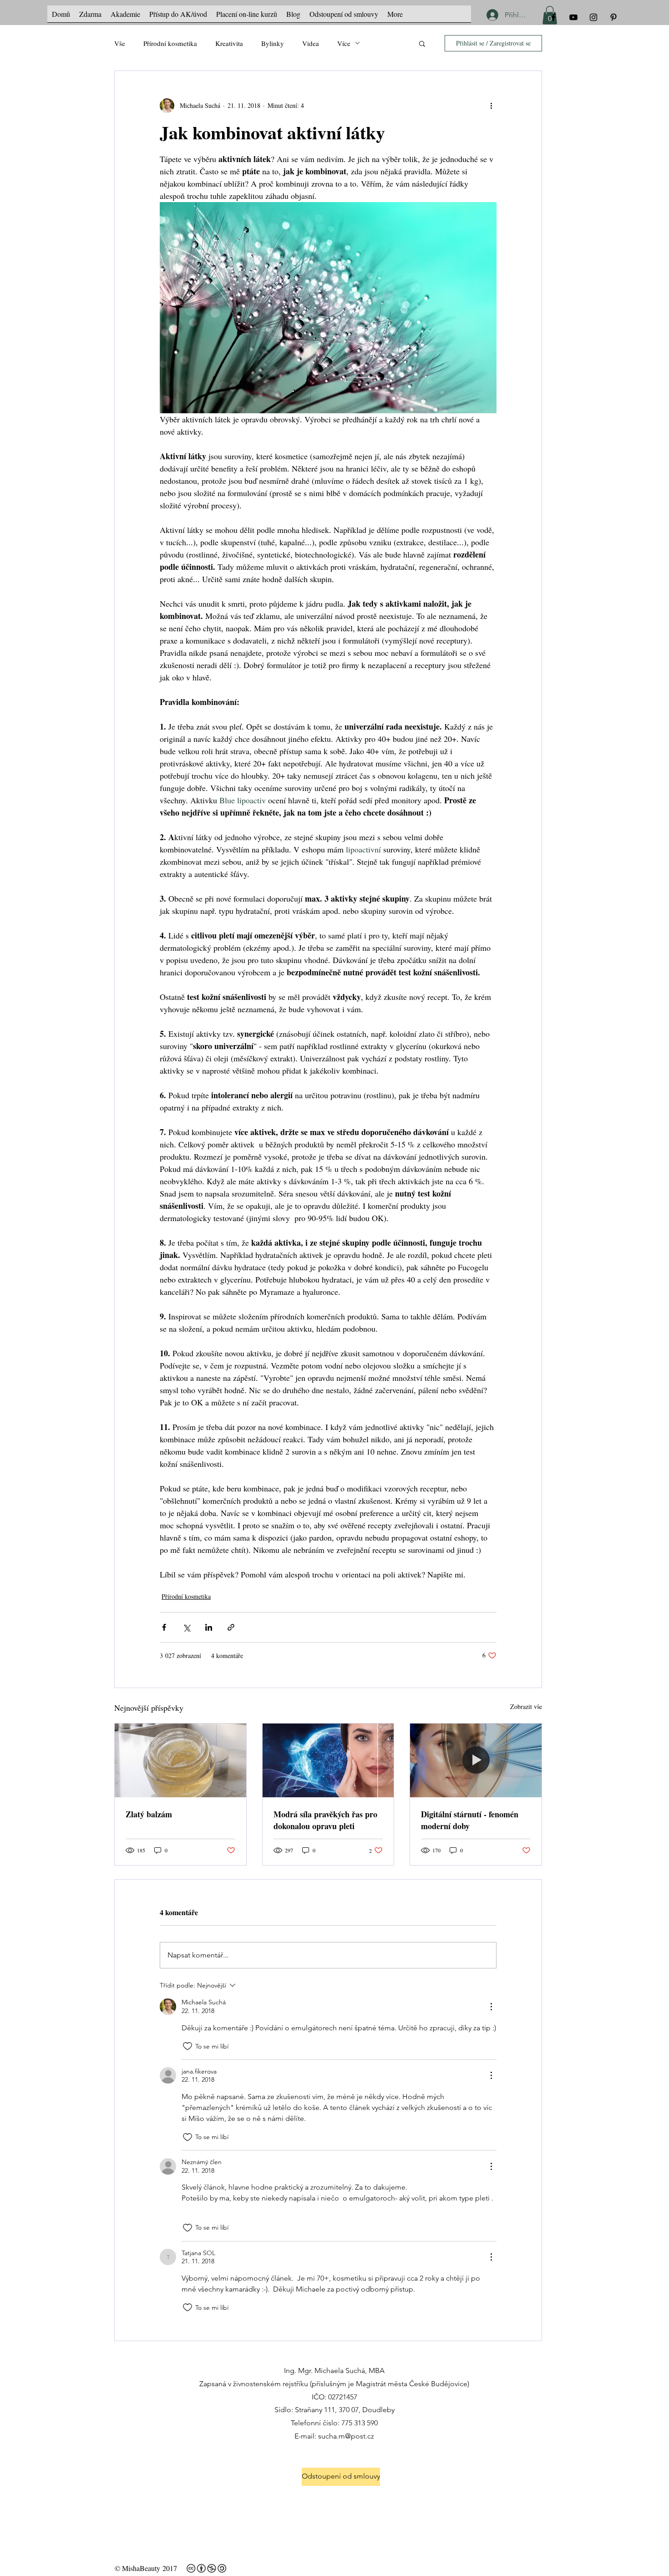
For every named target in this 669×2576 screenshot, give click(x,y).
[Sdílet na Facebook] (164, 1627)
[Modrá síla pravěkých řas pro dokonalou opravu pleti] (328, 1760)
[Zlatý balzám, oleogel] (180, 1760)
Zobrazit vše (526, 1706)
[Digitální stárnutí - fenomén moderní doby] (476, 1760)
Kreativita (229, 43)
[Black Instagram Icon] (593, 17)
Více (344, 43)
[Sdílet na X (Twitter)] (186, 1627)
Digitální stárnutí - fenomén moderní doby (470, 1820)
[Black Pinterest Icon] (613, 17)
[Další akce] (491, 106)
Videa (311, 43)
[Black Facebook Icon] (553, 17)
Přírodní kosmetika (170, 43)
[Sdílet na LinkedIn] (209, 1627)
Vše (120, 43)
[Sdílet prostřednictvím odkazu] (231, 1627)
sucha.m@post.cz (346, 2436)
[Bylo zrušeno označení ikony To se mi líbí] (188, 2046)
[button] (422, 43)
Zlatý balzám (149, 1814)
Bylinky (273, 43)
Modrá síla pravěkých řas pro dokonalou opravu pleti (325, 1820)
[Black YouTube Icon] (573, 17)
